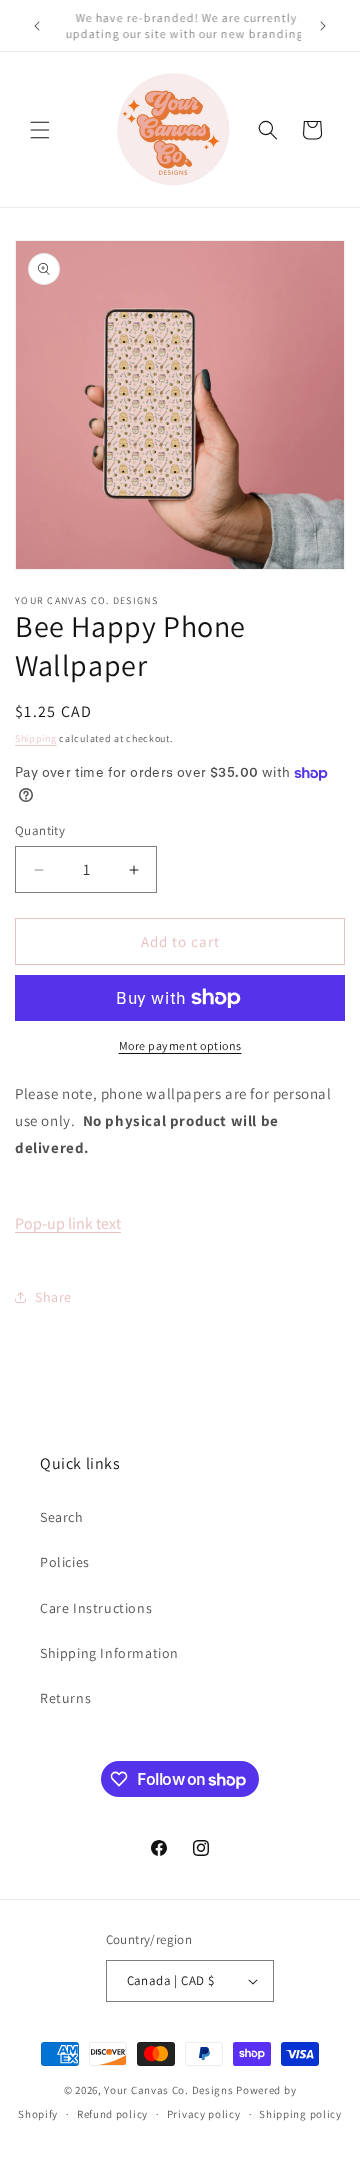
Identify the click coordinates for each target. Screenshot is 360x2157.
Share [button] (53, 1297)
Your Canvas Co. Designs (168, 2090)
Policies (65, 1562)
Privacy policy (204, 2114)
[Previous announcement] (37, 26)
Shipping (36, 738)
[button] (40, 130)
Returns (65, 1698)
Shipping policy (300, 2114)
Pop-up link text (68, 1223)
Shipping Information (109, 1653)
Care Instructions (96, 1608)
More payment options (180, 1045)
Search (62, 1517)
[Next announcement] (323, 26)
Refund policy (112, 2114)
